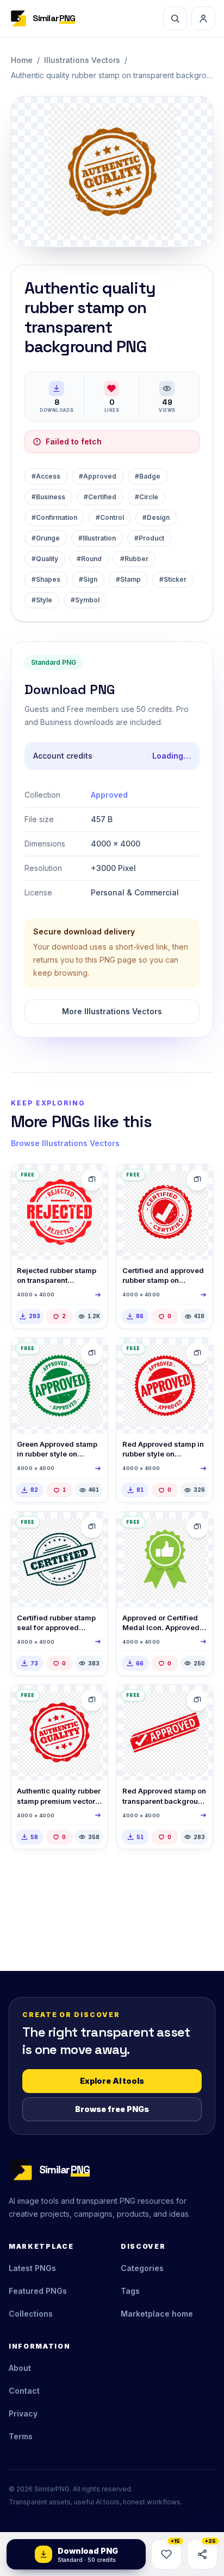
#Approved (98, 476)
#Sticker (173, 579)
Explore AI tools (112, 2081)
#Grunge (46, 538)
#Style (42, 600)
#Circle (147, 497)
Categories (142, 2268)
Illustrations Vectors (82, 60)
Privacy (23, 2413)
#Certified (100, 497)
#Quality (45, 559)
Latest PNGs (32, 2268)
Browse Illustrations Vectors (65, 1143)
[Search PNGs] (175, 18)
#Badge (148, 476)
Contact (24, 2391)
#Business (48, 497)
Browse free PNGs (112, 2109)
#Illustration (97, 538)
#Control (110, 517)
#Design (156, 517)
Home (22, 60)
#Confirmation (54, 517)
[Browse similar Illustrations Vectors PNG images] (92, 1180)
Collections (31, 2314)
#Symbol (85, 600)
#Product (149, 538)
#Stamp (128, 579)
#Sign (88, 579)
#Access (46, 476)
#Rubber (134, 559)
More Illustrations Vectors (112, 1011)
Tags (130, 2291)
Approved (109, 795)
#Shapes (46, 579)
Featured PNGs (38, 2291)
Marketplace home (157, 2314)
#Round (89, 559)
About (20, 2368)
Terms (21, 2436)
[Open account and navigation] (203, 18)
